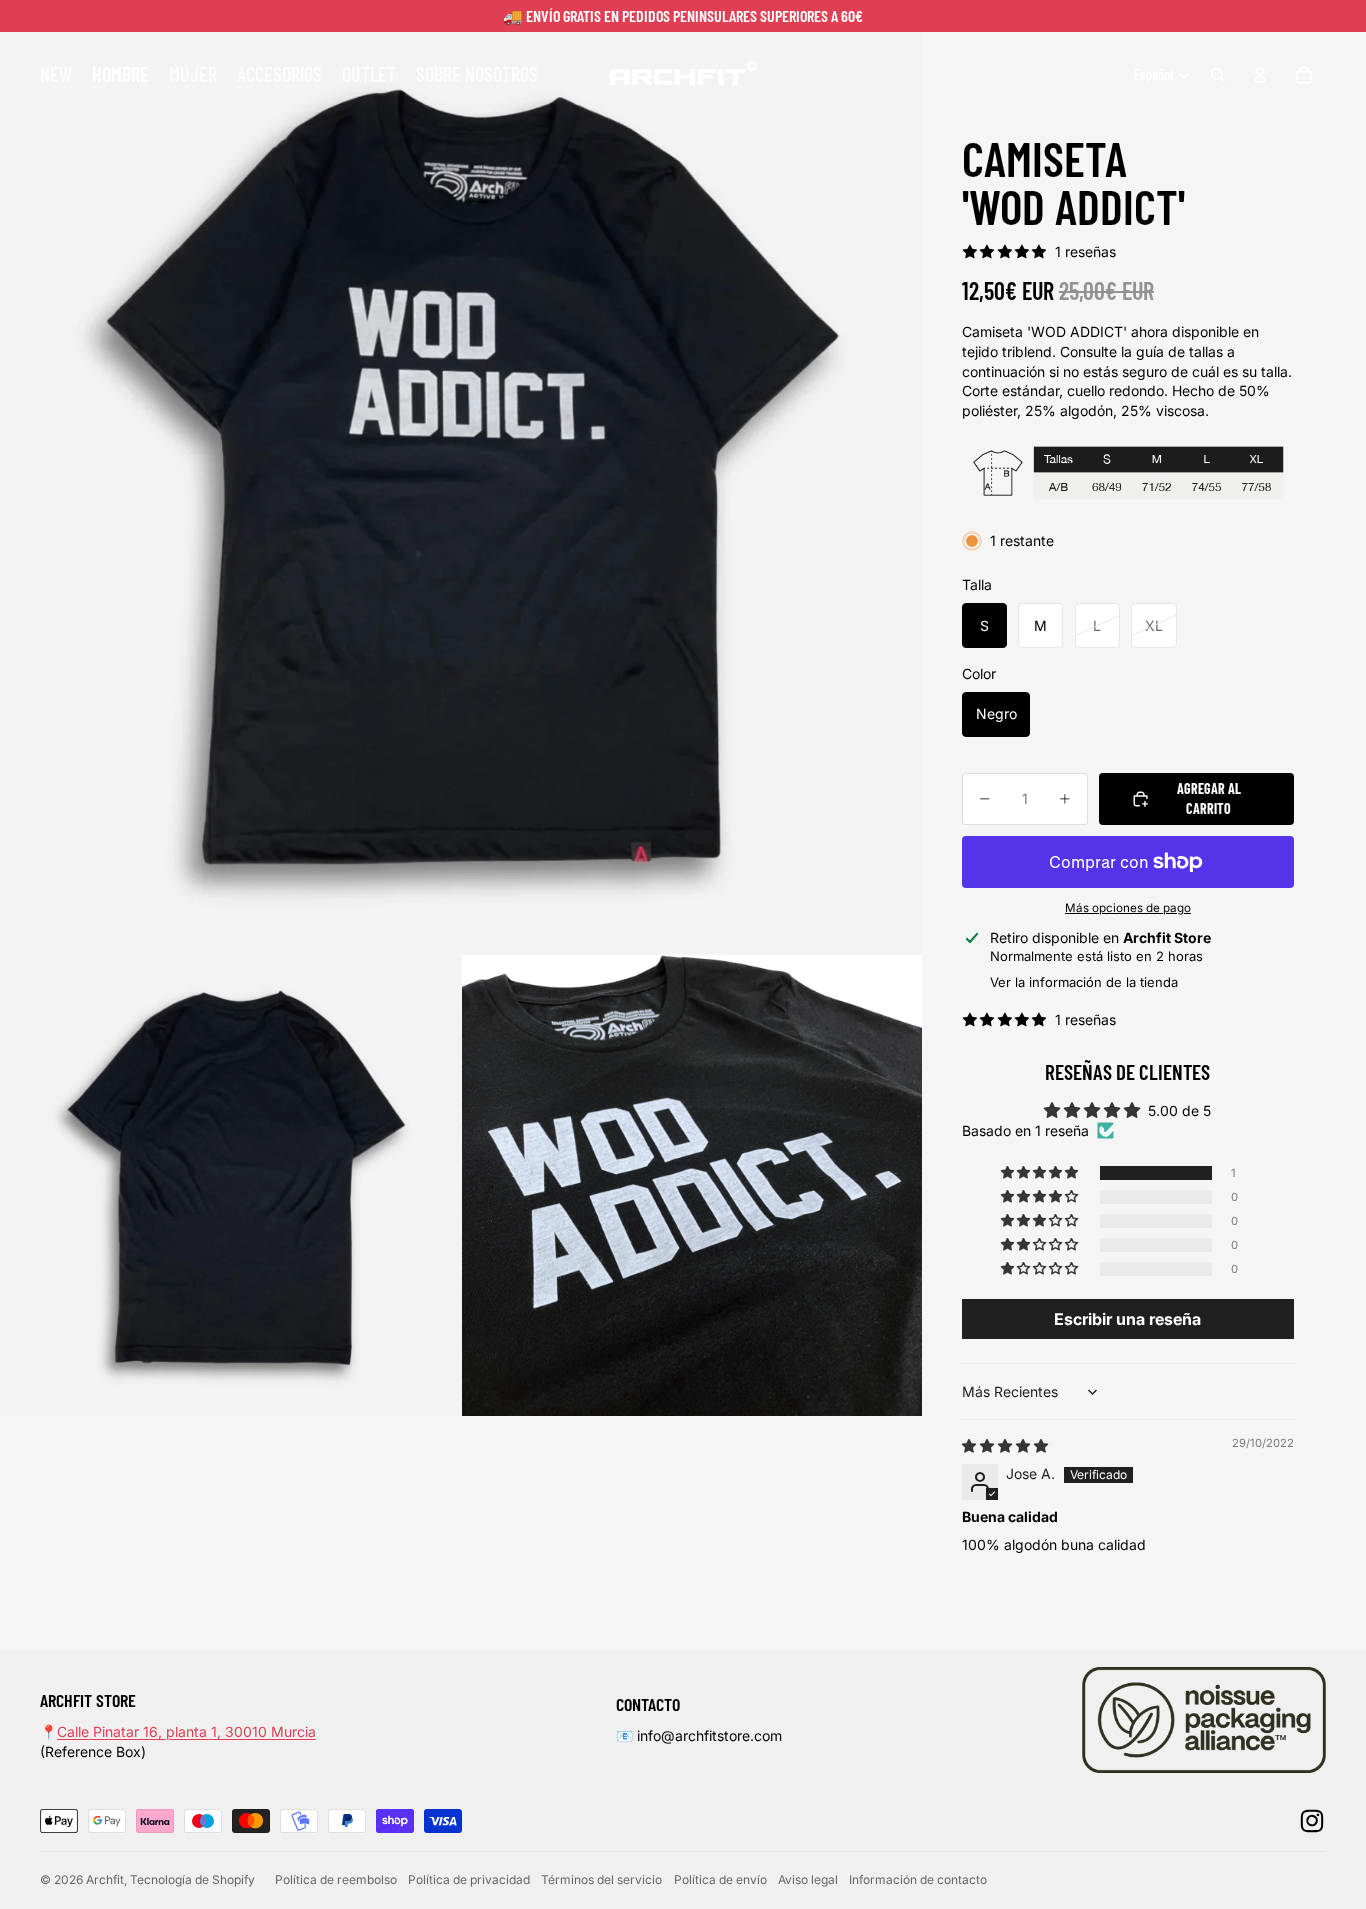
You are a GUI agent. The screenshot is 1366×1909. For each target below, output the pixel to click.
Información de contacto (918, 1879)
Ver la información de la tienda (1084, 982)
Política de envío (720, 1879)
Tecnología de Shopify (192, 1879)
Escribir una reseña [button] (1127, 1319)
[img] (1005, 1445)
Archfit (105, 1879)
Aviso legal (808, 1879)
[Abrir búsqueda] (1218, 75)
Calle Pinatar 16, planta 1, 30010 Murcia (186, 1731)
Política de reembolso (336, 1879)
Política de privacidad (469, 1879)
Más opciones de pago (1128, 908)
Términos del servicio (601, 1879)
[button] (1041, 1173)
